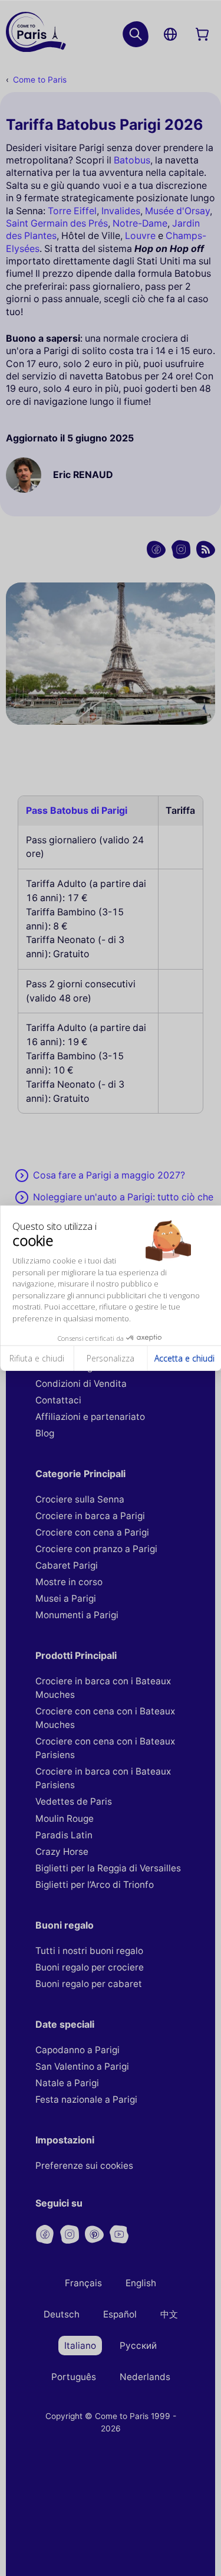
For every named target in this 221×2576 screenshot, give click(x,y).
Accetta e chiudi (184, 1358)
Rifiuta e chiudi (37, 1358)
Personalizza (111, 1358)
